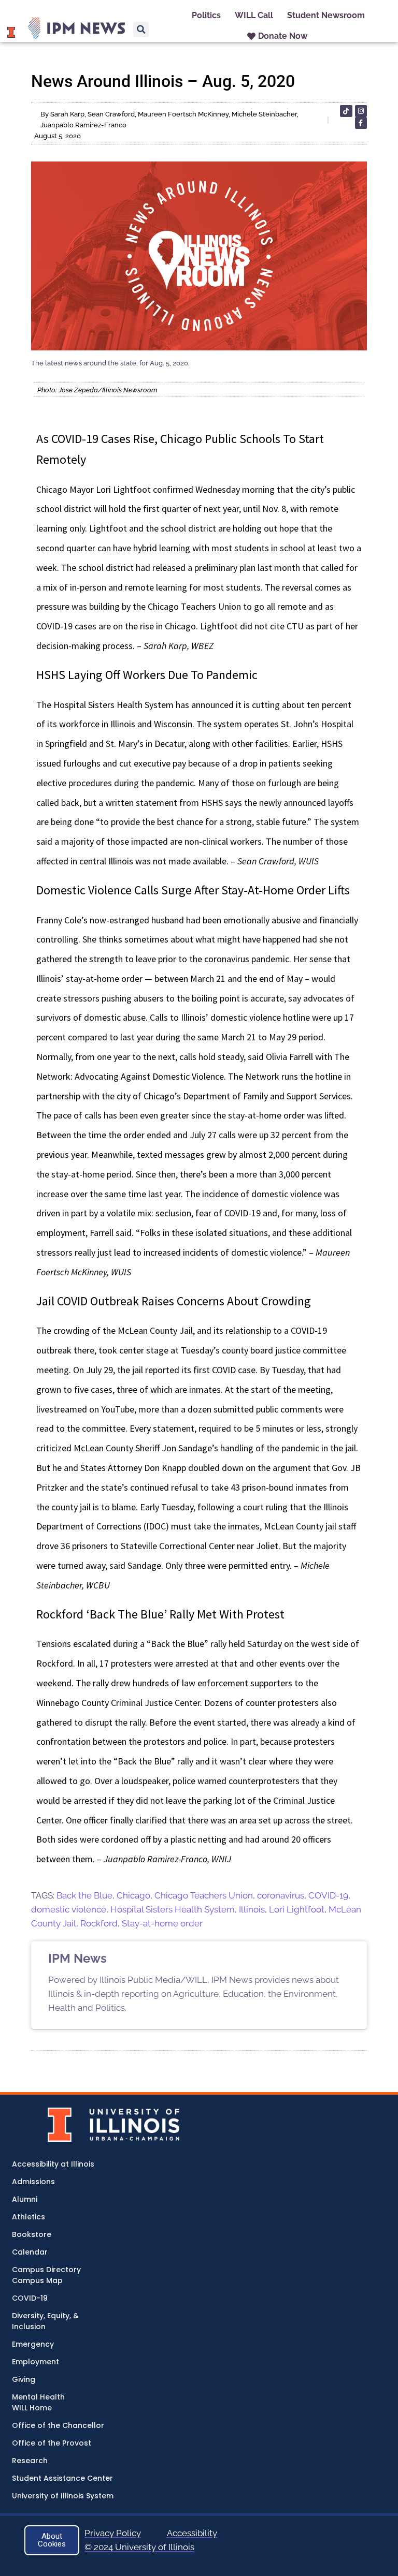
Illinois (252, 1909)
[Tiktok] (346, 111)
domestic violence (69, 1909)
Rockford (99, 1923)
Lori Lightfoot (297, 1909)
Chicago (133, 1895)
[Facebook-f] (361, 123)
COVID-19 (328, 1895)
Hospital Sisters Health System (173, 1909)
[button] (141, 30)
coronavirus (281, 1895)
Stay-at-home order (162, 1923)
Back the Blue (84, 1895)
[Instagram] (361, 111)
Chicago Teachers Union (204, 1895)
